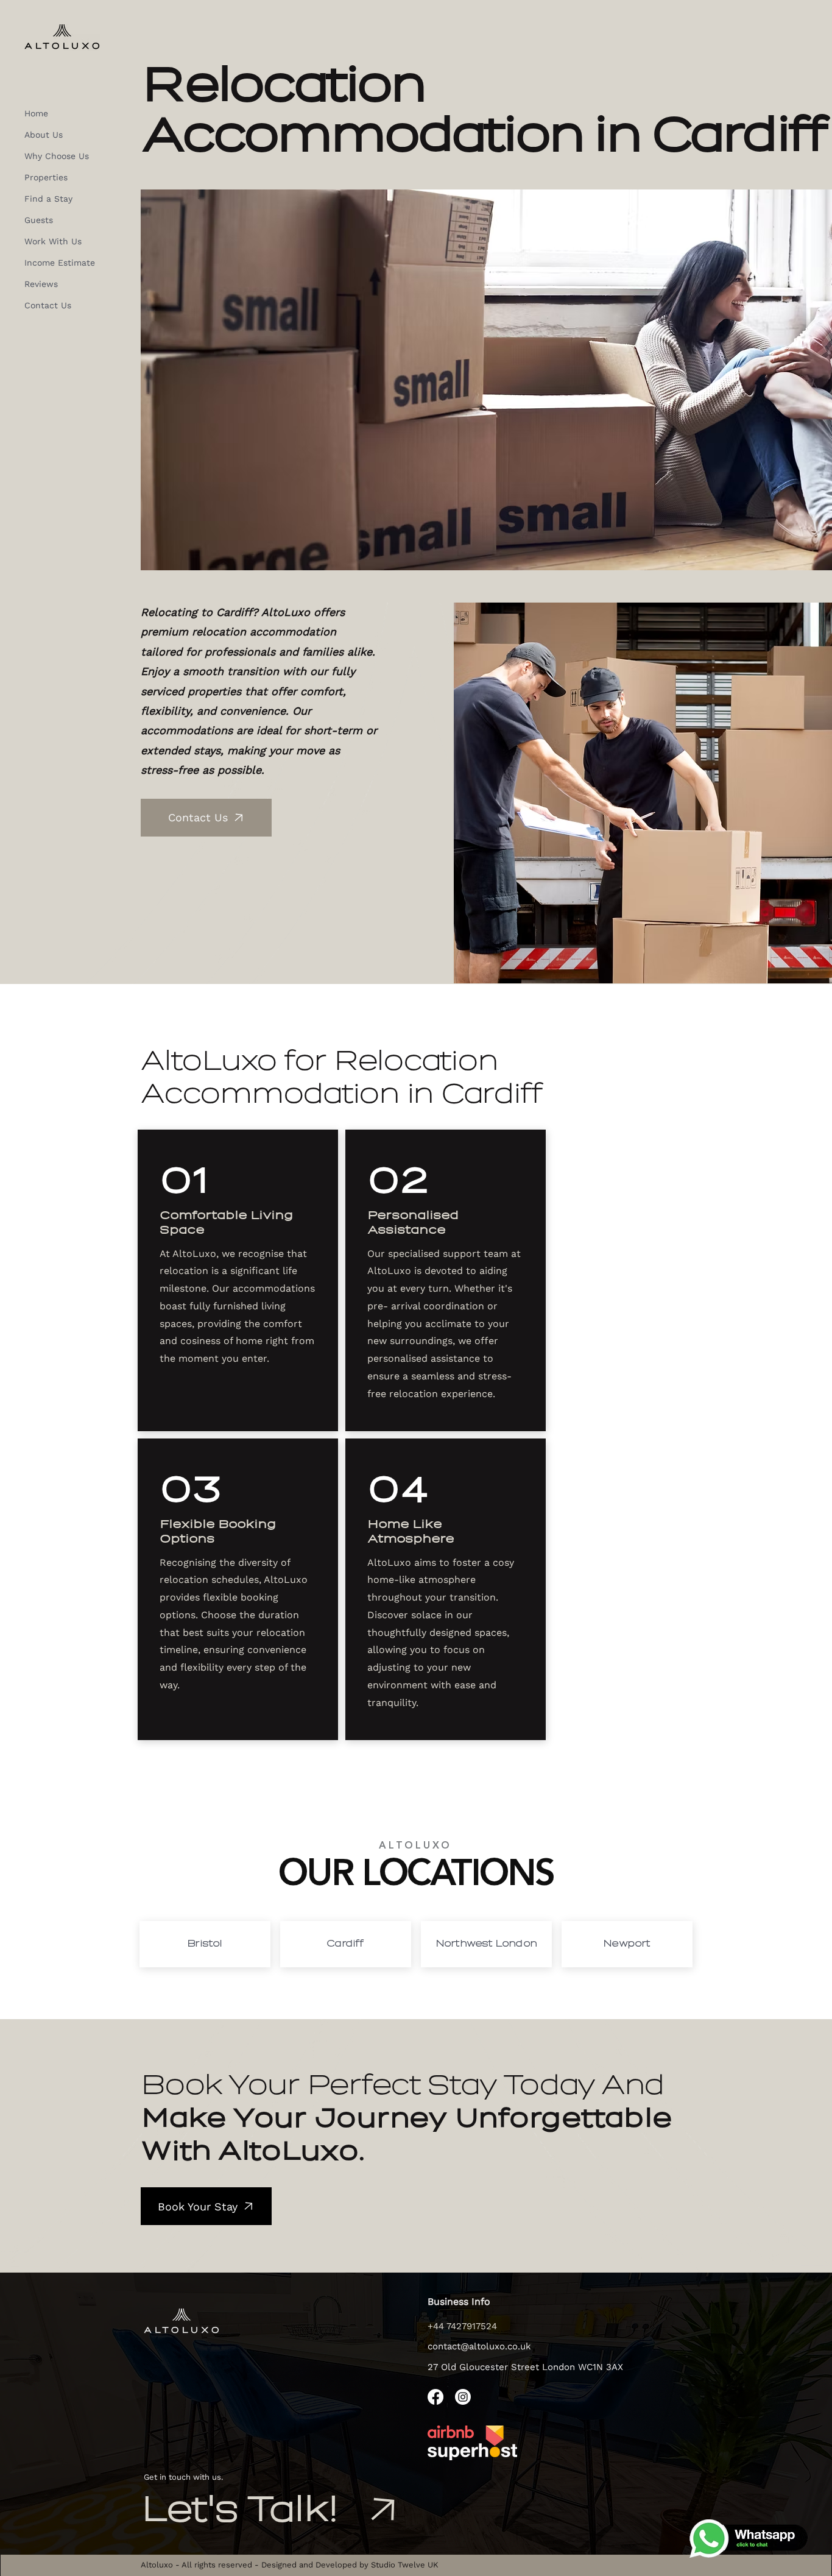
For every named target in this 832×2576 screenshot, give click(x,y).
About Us (44, 135)
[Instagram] (463, 2397)
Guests (39, 220)
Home (36, 113)
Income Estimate (60, 263)
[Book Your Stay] (382, 2510)
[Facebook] (435, 2397)
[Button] (205, 1944)
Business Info (459, 2302)
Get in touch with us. (183, 2477)
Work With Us (53, 241)
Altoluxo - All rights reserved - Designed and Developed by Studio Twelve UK (290, 2565)
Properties (46, 177)
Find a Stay (48, 199)
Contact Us (48, 305)
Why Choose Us (57, 156)
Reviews (41, 284)
